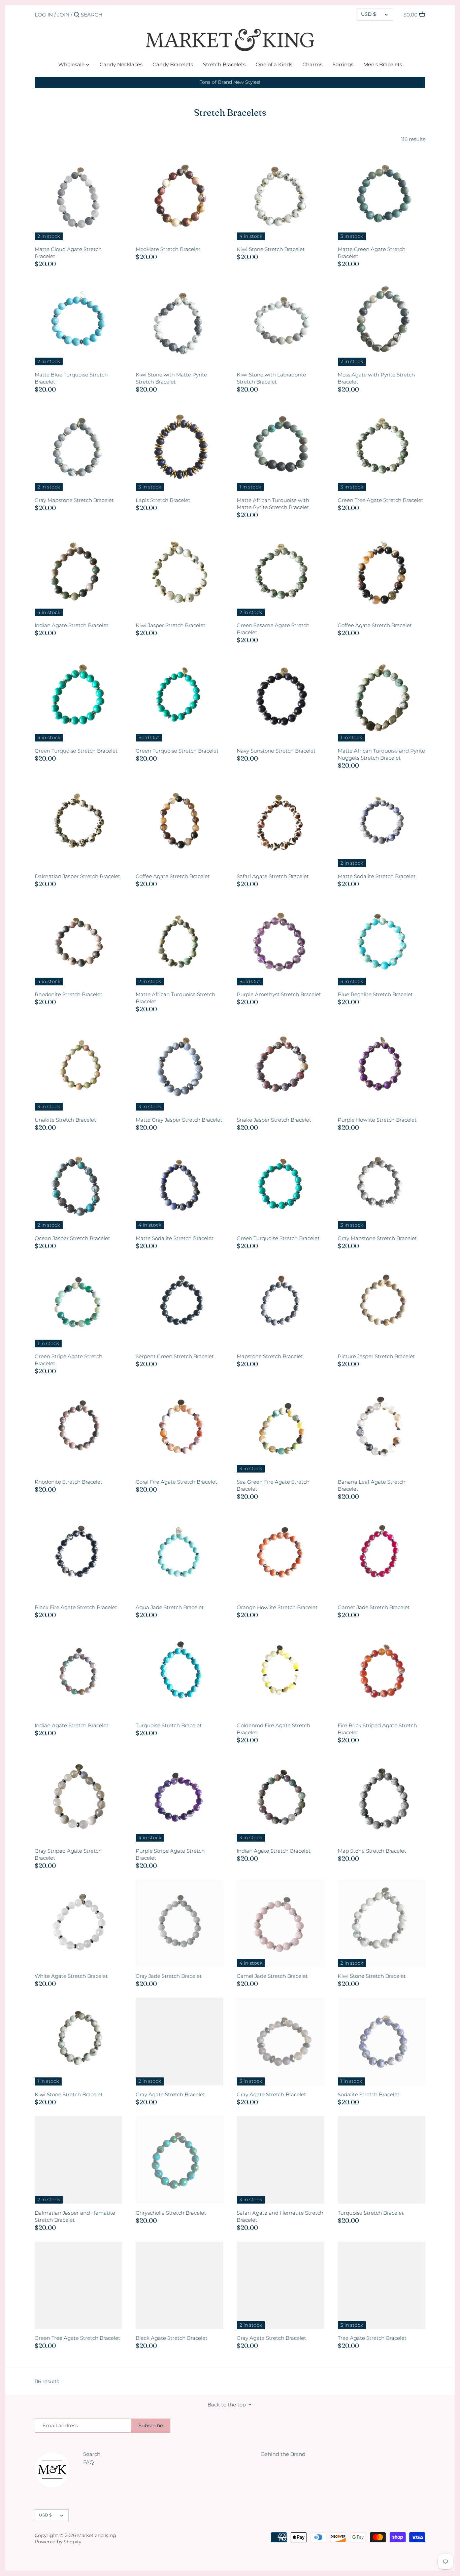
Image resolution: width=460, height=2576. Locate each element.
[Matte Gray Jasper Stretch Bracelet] (179, 1067)
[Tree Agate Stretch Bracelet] (382, 2285)
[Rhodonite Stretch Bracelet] (78, 942)
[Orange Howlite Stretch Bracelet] (281, 1554)
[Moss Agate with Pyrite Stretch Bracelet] (382, 322)
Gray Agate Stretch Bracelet (170, 2094)
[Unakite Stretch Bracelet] (78, 1067)
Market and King (97, 2535)
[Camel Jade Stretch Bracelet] (281, 1923)
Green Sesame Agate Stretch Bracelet (273, 629)
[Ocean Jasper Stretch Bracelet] (78, 1185)
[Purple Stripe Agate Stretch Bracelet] (179, 1798)
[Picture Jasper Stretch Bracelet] (382, 1304)
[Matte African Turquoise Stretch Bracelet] (179, 942)
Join (63, 15)
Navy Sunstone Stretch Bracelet (276, 751)
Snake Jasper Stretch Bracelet (274, 1120)
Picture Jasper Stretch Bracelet (376, 1356)
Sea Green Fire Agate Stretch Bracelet (273, 1485)
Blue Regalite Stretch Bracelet (375, 994)
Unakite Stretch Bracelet (65, 1120)
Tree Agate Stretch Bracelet (372, 2338)
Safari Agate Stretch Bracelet (273, 876)
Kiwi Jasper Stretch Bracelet (171, 625)
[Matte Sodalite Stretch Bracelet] (382, 823)
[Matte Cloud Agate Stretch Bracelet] (78, 196)
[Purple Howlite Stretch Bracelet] (382, 1067)
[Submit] (77, 15)
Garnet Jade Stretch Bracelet (374, 1607)
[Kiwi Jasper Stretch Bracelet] (179, 573)
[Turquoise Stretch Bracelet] (179, 1673)
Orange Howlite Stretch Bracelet (277, 1607)
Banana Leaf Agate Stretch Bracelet (372, 1485)
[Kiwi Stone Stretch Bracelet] (281, 196)
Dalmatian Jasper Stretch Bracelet (77, 876)
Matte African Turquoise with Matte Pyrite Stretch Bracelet (273, 504)
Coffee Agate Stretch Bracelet (375, 625)
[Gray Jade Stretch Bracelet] (179, 1923)
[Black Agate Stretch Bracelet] (179, 2285)
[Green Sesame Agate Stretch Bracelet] (281, 573)
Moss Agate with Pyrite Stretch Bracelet (376, 378)
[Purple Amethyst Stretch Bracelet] (281, 942)
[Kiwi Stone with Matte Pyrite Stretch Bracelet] (179, 322)
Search (92, 2454)
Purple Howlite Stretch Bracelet (377, 1120)
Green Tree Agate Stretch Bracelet (381, 500)
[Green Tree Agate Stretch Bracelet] (382, 447)
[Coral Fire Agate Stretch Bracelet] (179, 1429)
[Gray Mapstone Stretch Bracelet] (78, 447)
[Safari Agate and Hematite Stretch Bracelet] (281, 2160)
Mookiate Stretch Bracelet (168, 249)
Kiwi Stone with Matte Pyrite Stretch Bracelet (171, 378)
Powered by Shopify (58, 2542)
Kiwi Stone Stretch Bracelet (271, 249)
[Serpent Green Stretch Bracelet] (179, 1304)
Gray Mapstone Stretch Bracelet (74, 500)
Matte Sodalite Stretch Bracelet (377, 876)
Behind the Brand (283, 2454)
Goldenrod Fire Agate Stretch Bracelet (273, 1729)
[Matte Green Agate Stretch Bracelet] (382, 196)
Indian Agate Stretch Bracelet (72, 625)
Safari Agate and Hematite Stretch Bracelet (280, 2216)
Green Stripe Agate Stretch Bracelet (69, 1360)
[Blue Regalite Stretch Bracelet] (382, 942)
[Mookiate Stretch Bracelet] (179, 196)
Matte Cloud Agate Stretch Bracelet (68, 253)
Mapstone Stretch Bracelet (270, 1356)
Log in (44, 15)
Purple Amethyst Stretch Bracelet (279, 994)
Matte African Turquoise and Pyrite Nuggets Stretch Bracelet (381, 754)
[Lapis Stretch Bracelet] (179, 447)
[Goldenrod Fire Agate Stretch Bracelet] (281, 1673)
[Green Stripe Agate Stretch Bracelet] (78, 1304)
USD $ (369, 14)
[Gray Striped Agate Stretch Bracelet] (78, 1798)
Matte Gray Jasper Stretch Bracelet (179, 1120)
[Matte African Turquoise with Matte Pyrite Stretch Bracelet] (281, 447)
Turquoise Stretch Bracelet (169, 1725)
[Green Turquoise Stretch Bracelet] (78, 698)
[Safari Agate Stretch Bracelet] (281, 823)
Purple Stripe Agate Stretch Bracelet (170, 1854)
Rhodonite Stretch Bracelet (69, 994)
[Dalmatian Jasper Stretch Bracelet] (78, 823)
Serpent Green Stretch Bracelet (175, 1356)
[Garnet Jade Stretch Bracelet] (382, 1554)
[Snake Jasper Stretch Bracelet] (281, 1067)
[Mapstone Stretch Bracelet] (281, 1304)
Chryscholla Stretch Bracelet (171, 2213)
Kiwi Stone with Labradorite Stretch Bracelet (271, 378)
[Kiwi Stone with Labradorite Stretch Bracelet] (281, 322)
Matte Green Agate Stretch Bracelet (372, 253)
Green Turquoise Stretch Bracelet (76, 751)
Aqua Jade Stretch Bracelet (170, 1607)
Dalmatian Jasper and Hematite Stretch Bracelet (75, 2216)
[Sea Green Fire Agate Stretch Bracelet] (281, 1429)
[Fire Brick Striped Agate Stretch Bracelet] (382, 1673)
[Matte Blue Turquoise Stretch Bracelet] (78, 322)
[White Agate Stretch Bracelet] (78, 1923)
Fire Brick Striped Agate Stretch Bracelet (377, 1729)
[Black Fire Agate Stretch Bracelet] (78, 1554)
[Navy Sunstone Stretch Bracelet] (281, 698)
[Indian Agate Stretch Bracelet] (78, 573)
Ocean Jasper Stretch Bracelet (72, 1238)
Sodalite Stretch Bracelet (369, 2094)
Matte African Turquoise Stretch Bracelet (175, 998)
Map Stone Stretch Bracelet (372, 1851)
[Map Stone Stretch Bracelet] (382, 1798)
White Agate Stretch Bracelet (71, 1976)
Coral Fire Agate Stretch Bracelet (176, 1482)
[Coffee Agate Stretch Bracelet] (382, 573)
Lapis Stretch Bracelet (163, 500)
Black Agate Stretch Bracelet (172, 2338)
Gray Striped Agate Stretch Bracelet (68, 1854)
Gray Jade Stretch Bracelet (169, 1976)
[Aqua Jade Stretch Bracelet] (179, 1554)
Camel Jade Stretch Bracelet (272, 1976)
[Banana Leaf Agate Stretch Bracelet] (382, 1429)
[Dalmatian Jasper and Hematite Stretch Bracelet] (78, 2160)
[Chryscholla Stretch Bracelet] (179, 2160)
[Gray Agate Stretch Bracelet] (179, 2041)
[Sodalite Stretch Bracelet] (382, 2041)
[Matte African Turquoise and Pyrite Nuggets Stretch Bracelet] (382, 698)
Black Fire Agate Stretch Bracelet (76, 1607)
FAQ (89, 2462)
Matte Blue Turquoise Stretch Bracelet (71, 378)
